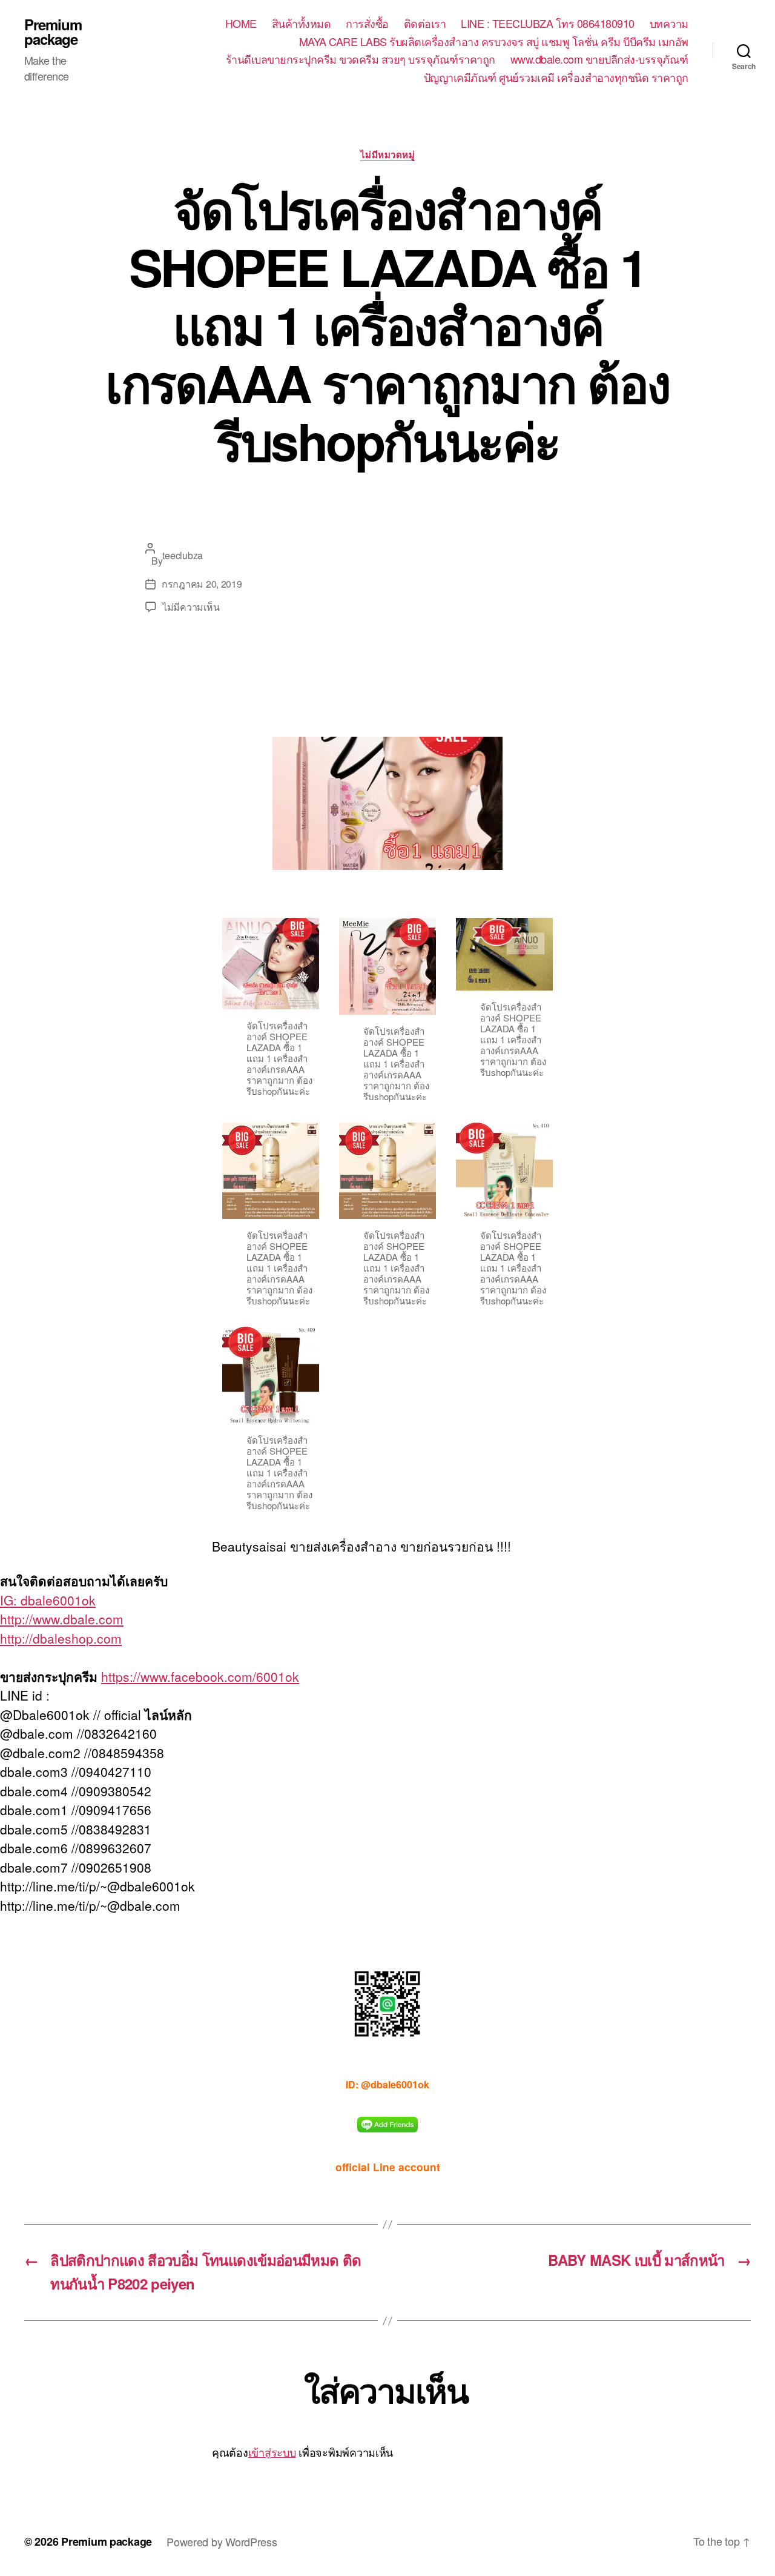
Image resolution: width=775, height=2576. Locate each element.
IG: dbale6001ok (48, 1600)
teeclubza (183, 555)
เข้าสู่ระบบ (272, 2452)
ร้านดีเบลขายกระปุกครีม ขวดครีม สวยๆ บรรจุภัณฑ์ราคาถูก (361, 59)
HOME (241, 24)
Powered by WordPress (222, 2541)
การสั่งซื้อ (367, 24)
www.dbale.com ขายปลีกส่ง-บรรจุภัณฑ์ (599, 59)
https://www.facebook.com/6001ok (200, 1676)
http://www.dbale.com (62, 1619)
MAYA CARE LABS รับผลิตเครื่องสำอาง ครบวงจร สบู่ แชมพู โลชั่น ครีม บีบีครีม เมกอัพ (494, 42)
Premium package (53, 32)
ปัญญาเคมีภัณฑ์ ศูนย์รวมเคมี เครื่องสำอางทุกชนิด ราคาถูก (556, 78)
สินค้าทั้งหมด (302, 24)
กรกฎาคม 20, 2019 (202, 584)
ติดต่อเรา (425, 24)
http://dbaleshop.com (61, 1638)
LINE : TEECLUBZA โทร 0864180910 (548, 24)
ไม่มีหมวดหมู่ (388, 155)
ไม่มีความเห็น (191, 607)
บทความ (669, 24)
